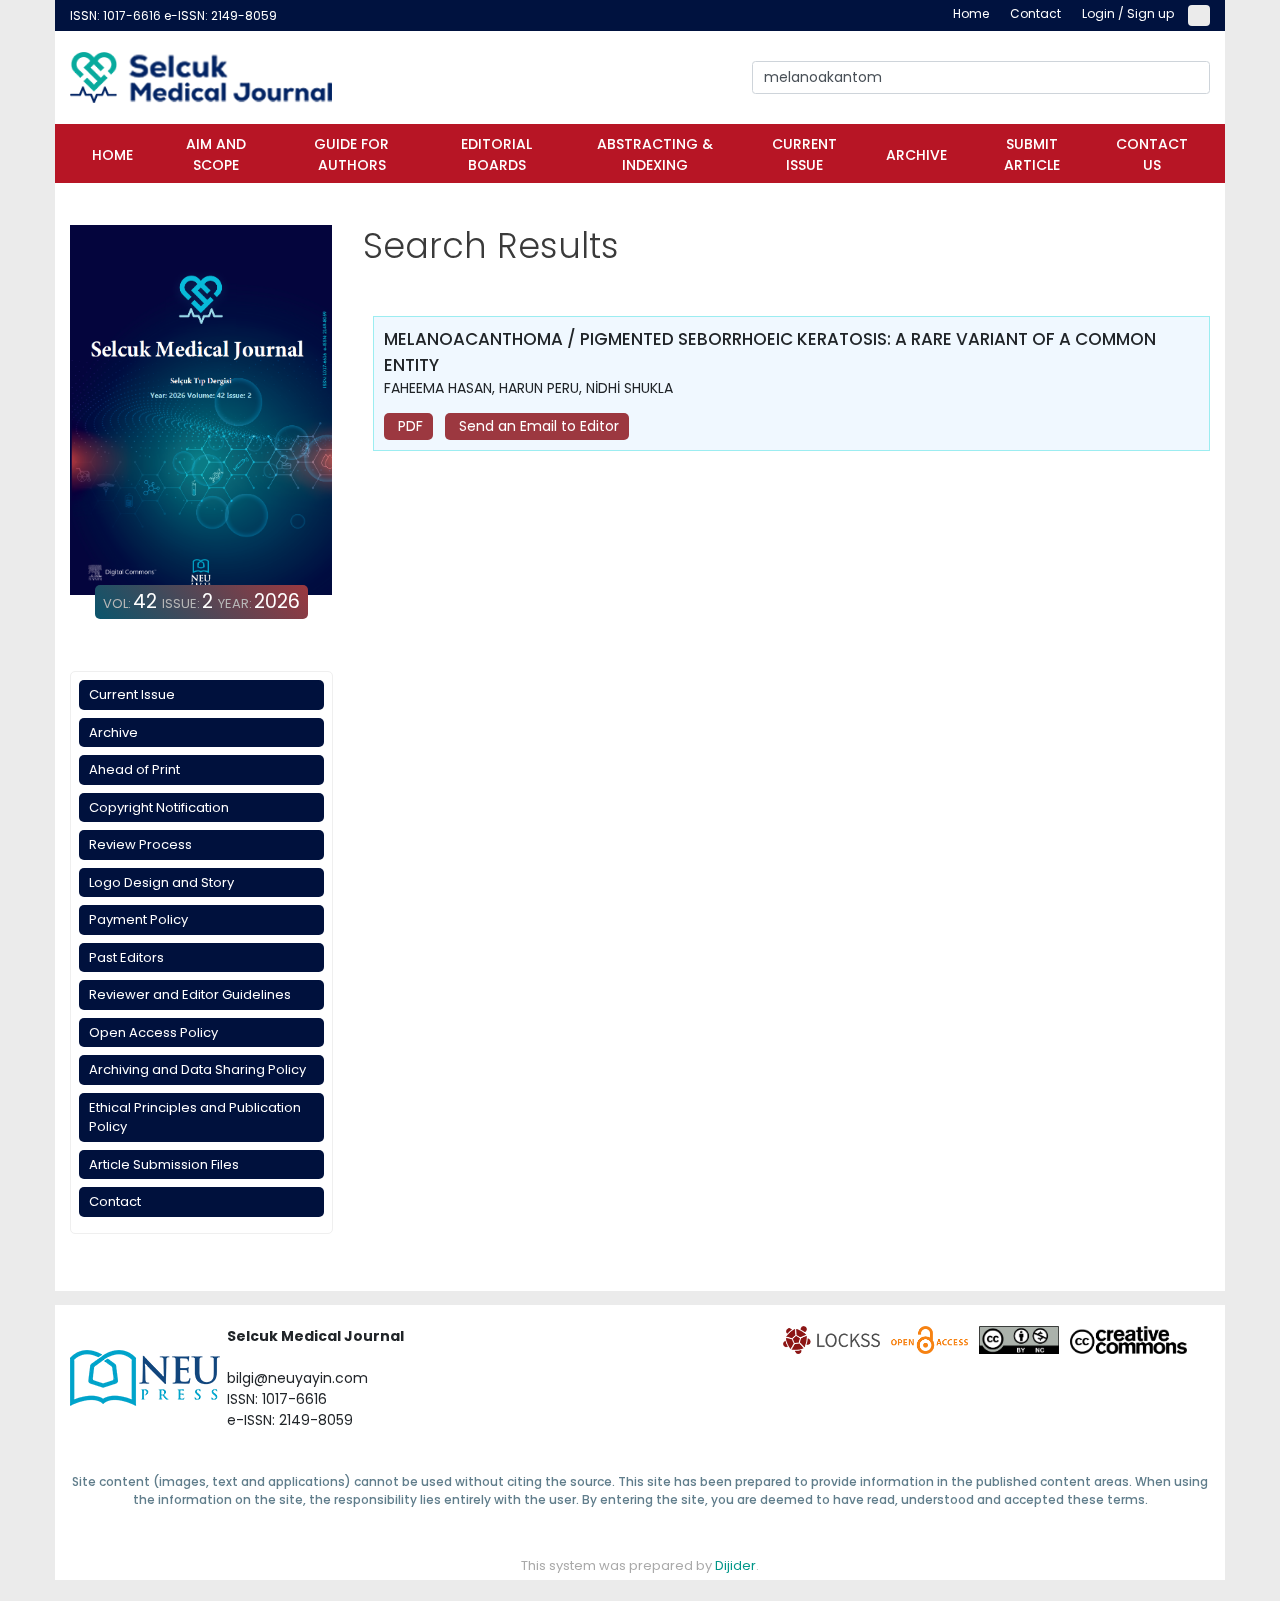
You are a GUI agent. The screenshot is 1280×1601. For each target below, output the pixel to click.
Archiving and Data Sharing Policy (197, 1069)
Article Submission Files (164, 1164)
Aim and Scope (216, 154)
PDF (408, 426)
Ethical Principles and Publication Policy (195, 1117)
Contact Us (1152, 154)
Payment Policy (138, 919)
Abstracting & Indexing (655, 154)
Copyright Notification (159, 807)
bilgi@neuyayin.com (297, 1378)
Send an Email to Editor (537, 426)
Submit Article (1032, 154)
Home (112, 155)
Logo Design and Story (161, 882)
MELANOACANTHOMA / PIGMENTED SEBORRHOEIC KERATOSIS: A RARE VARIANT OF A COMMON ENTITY (770, 352)
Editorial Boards (496, 154)
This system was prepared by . (640, 1565)
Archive (916, 155)
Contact (115, 1201)
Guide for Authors (351, 154)
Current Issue (804, 154)
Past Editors (126, 957)
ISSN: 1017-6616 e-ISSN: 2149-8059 (173, 15)
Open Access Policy (153, 1032)
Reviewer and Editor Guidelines (190, 994)
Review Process (140, 844)
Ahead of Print (134, 769)
